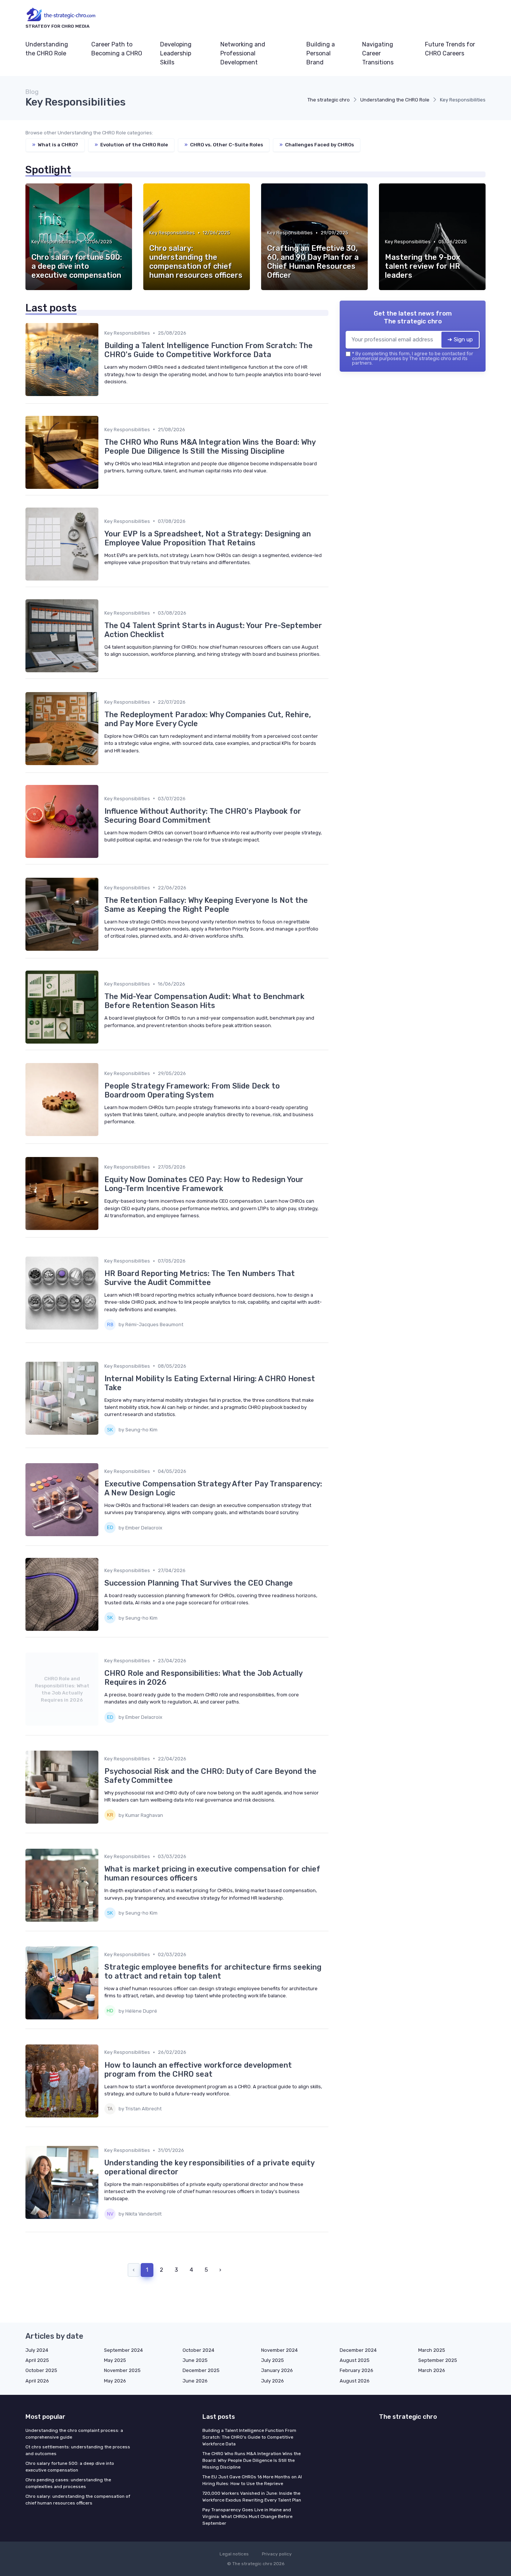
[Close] (391, 1269)
